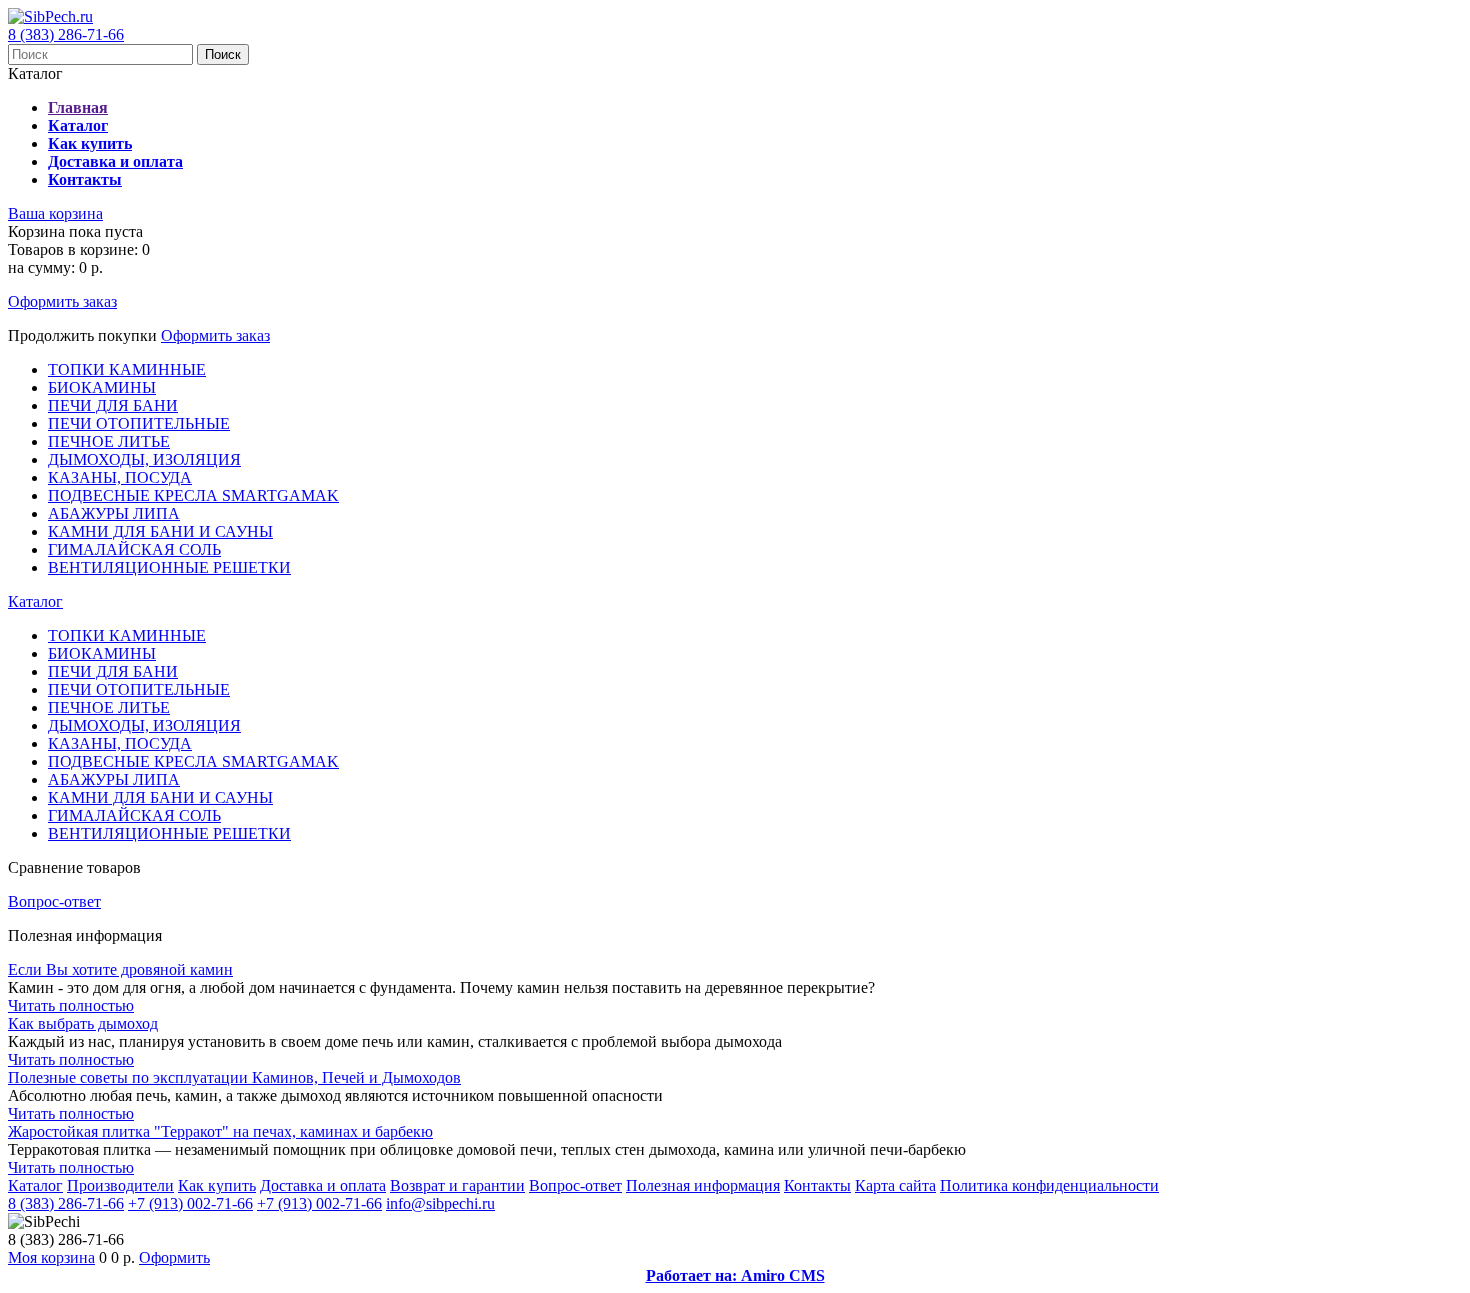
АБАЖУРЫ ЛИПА (114, 513)
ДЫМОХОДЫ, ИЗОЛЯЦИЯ (144, 459)
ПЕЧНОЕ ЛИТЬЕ (109, 441)
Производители (120, 1185)
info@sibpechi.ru (440, 1203)
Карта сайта (895, 1185)
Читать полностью (71, 1005)
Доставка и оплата (323, 1185)
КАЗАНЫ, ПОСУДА (120, 477)
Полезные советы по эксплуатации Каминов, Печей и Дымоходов (234, 1077)
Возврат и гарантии (457, 1185)
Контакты (817, 1185)
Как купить (217, 1185)
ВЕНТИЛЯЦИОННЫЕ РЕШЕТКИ (169, 567)
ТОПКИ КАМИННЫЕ (127, 369)
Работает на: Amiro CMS (735, 1275)
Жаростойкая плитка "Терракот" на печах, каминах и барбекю (220, 1131)
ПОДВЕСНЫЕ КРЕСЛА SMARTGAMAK (193, 495)
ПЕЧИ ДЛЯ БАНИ (113, 405)
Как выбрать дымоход (83, 1023)
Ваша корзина (55, 213)
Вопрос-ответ (54, 901)
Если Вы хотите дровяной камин (120, 969)
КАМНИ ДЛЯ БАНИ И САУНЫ (160, 531)
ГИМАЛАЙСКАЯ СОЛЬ (134, 549)
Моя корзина (51, 1257)
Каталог (35, 601)
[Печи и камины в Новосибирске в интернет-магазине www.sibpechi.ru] (50, 16)
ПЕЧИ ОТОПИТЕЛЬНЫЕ (139, 423)
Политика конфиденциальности (1049, 1185)
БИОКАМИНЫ (102, 387)
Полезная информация (703, 1185)
